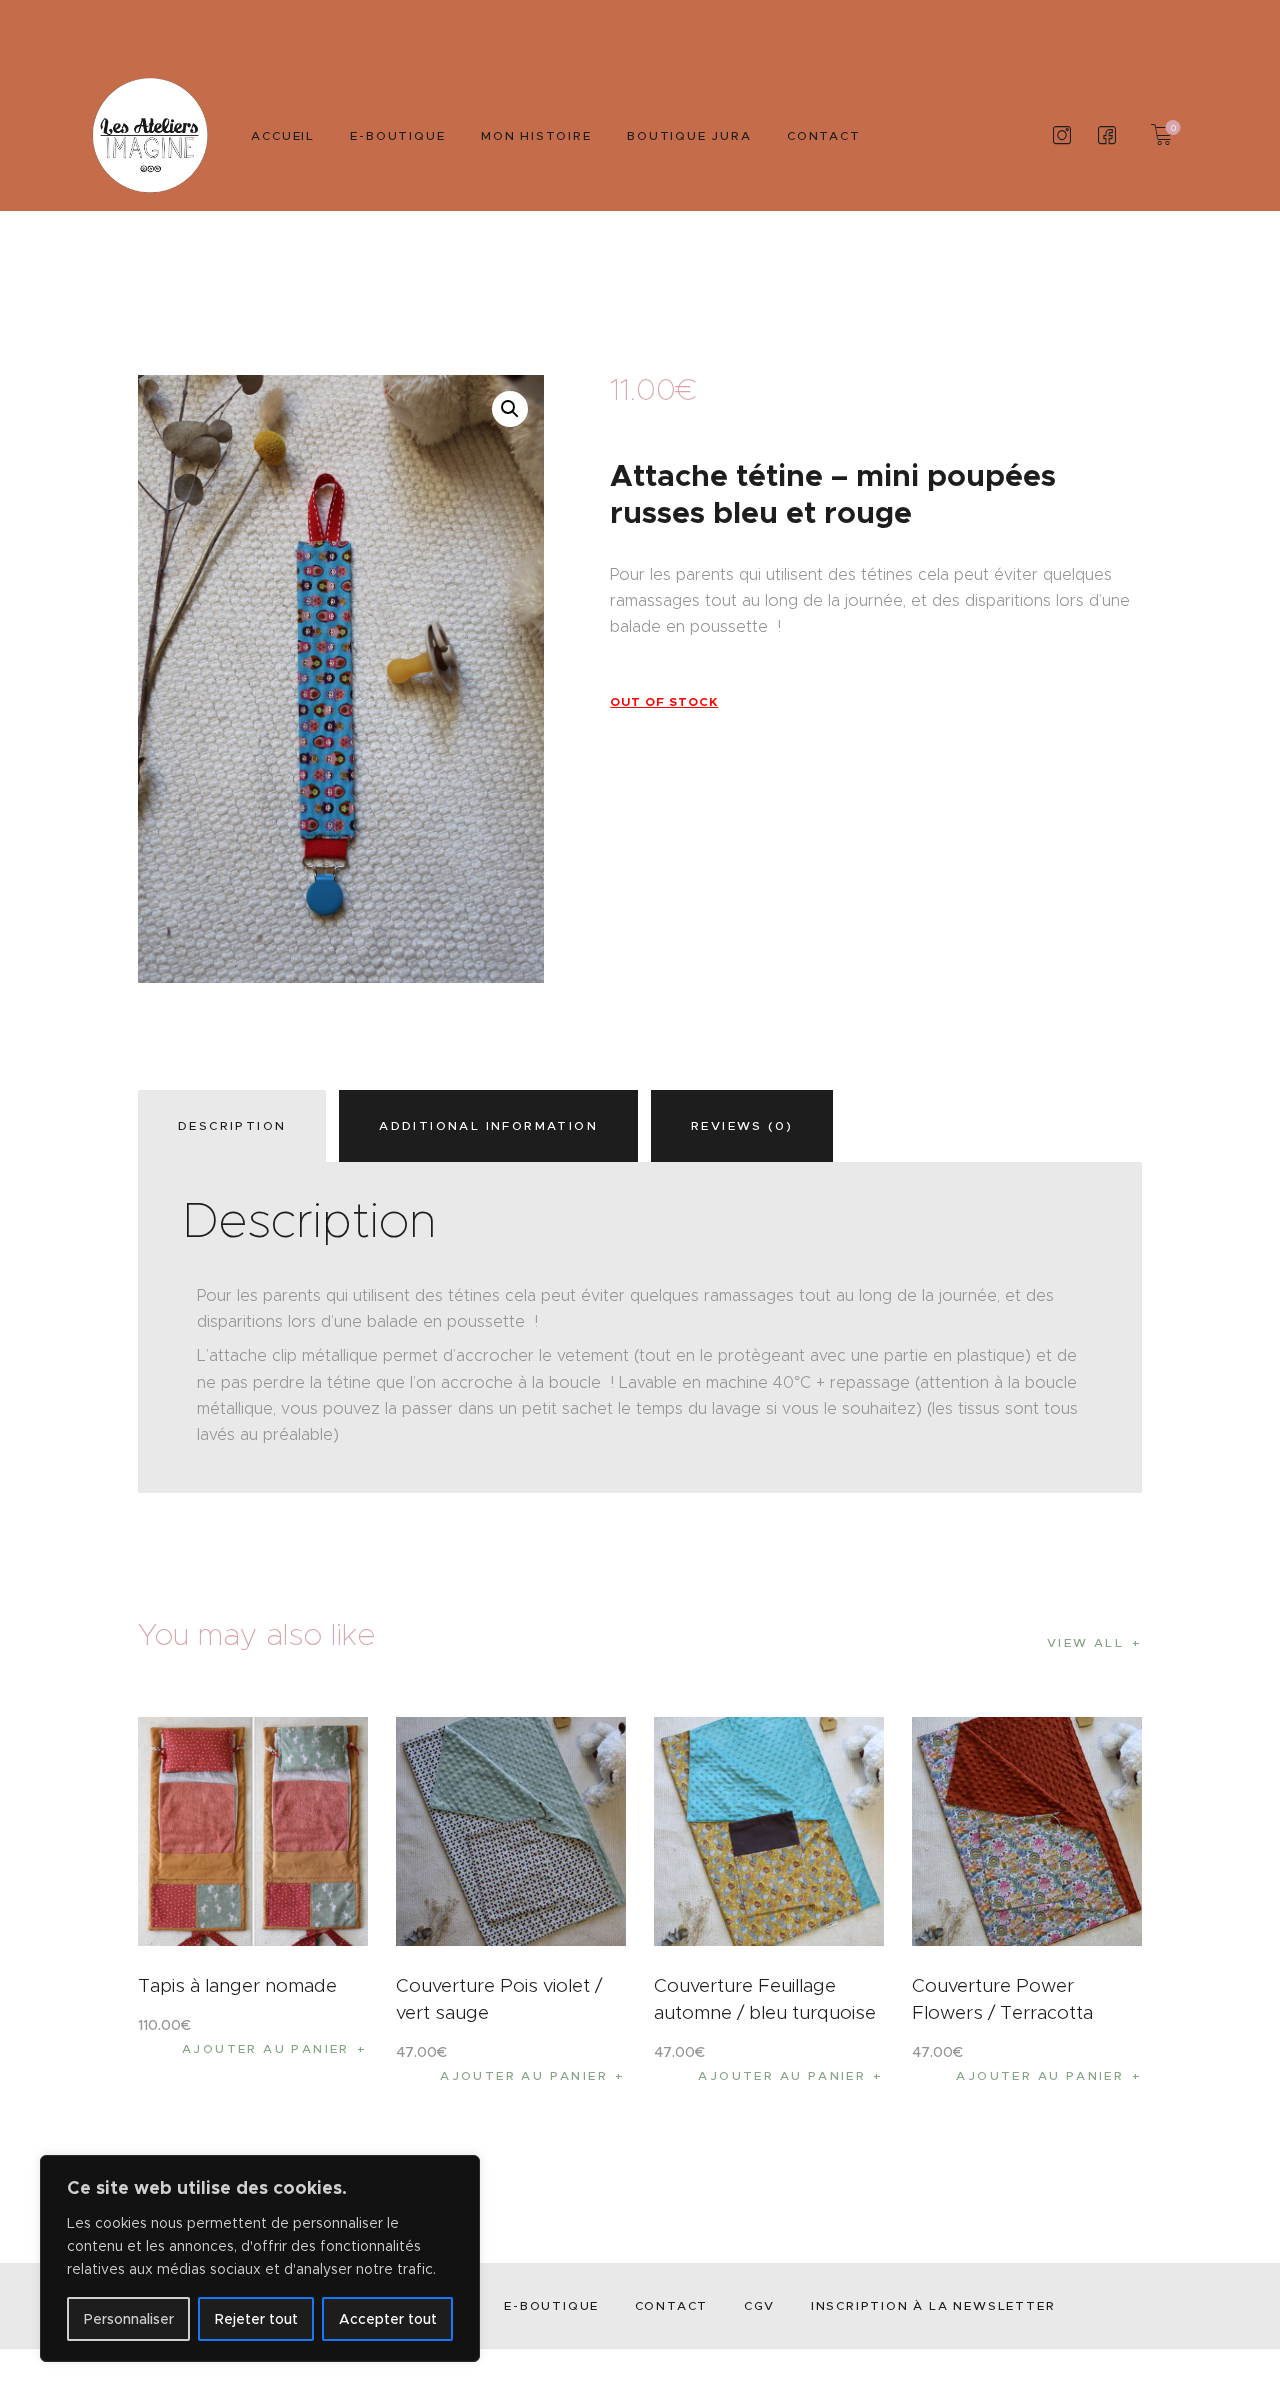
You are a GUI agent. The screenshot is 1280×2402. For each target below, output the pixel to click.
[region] (260, 2258)
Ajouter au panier (266, 2048)
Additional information (488, 1125)
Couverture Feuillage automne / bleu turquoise (765, 1999)
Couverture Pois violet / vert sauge (499, 1999)
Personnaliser (129, 2319)
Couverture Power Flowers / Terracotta (1002, 1999)
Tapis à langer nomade (237, 1985)
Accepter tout (388, 2319)
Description (232, 1125)
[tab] (236, 1126)
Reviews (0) (742, 1125)
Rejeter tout (256, 2319)
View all (1085, 1642)
